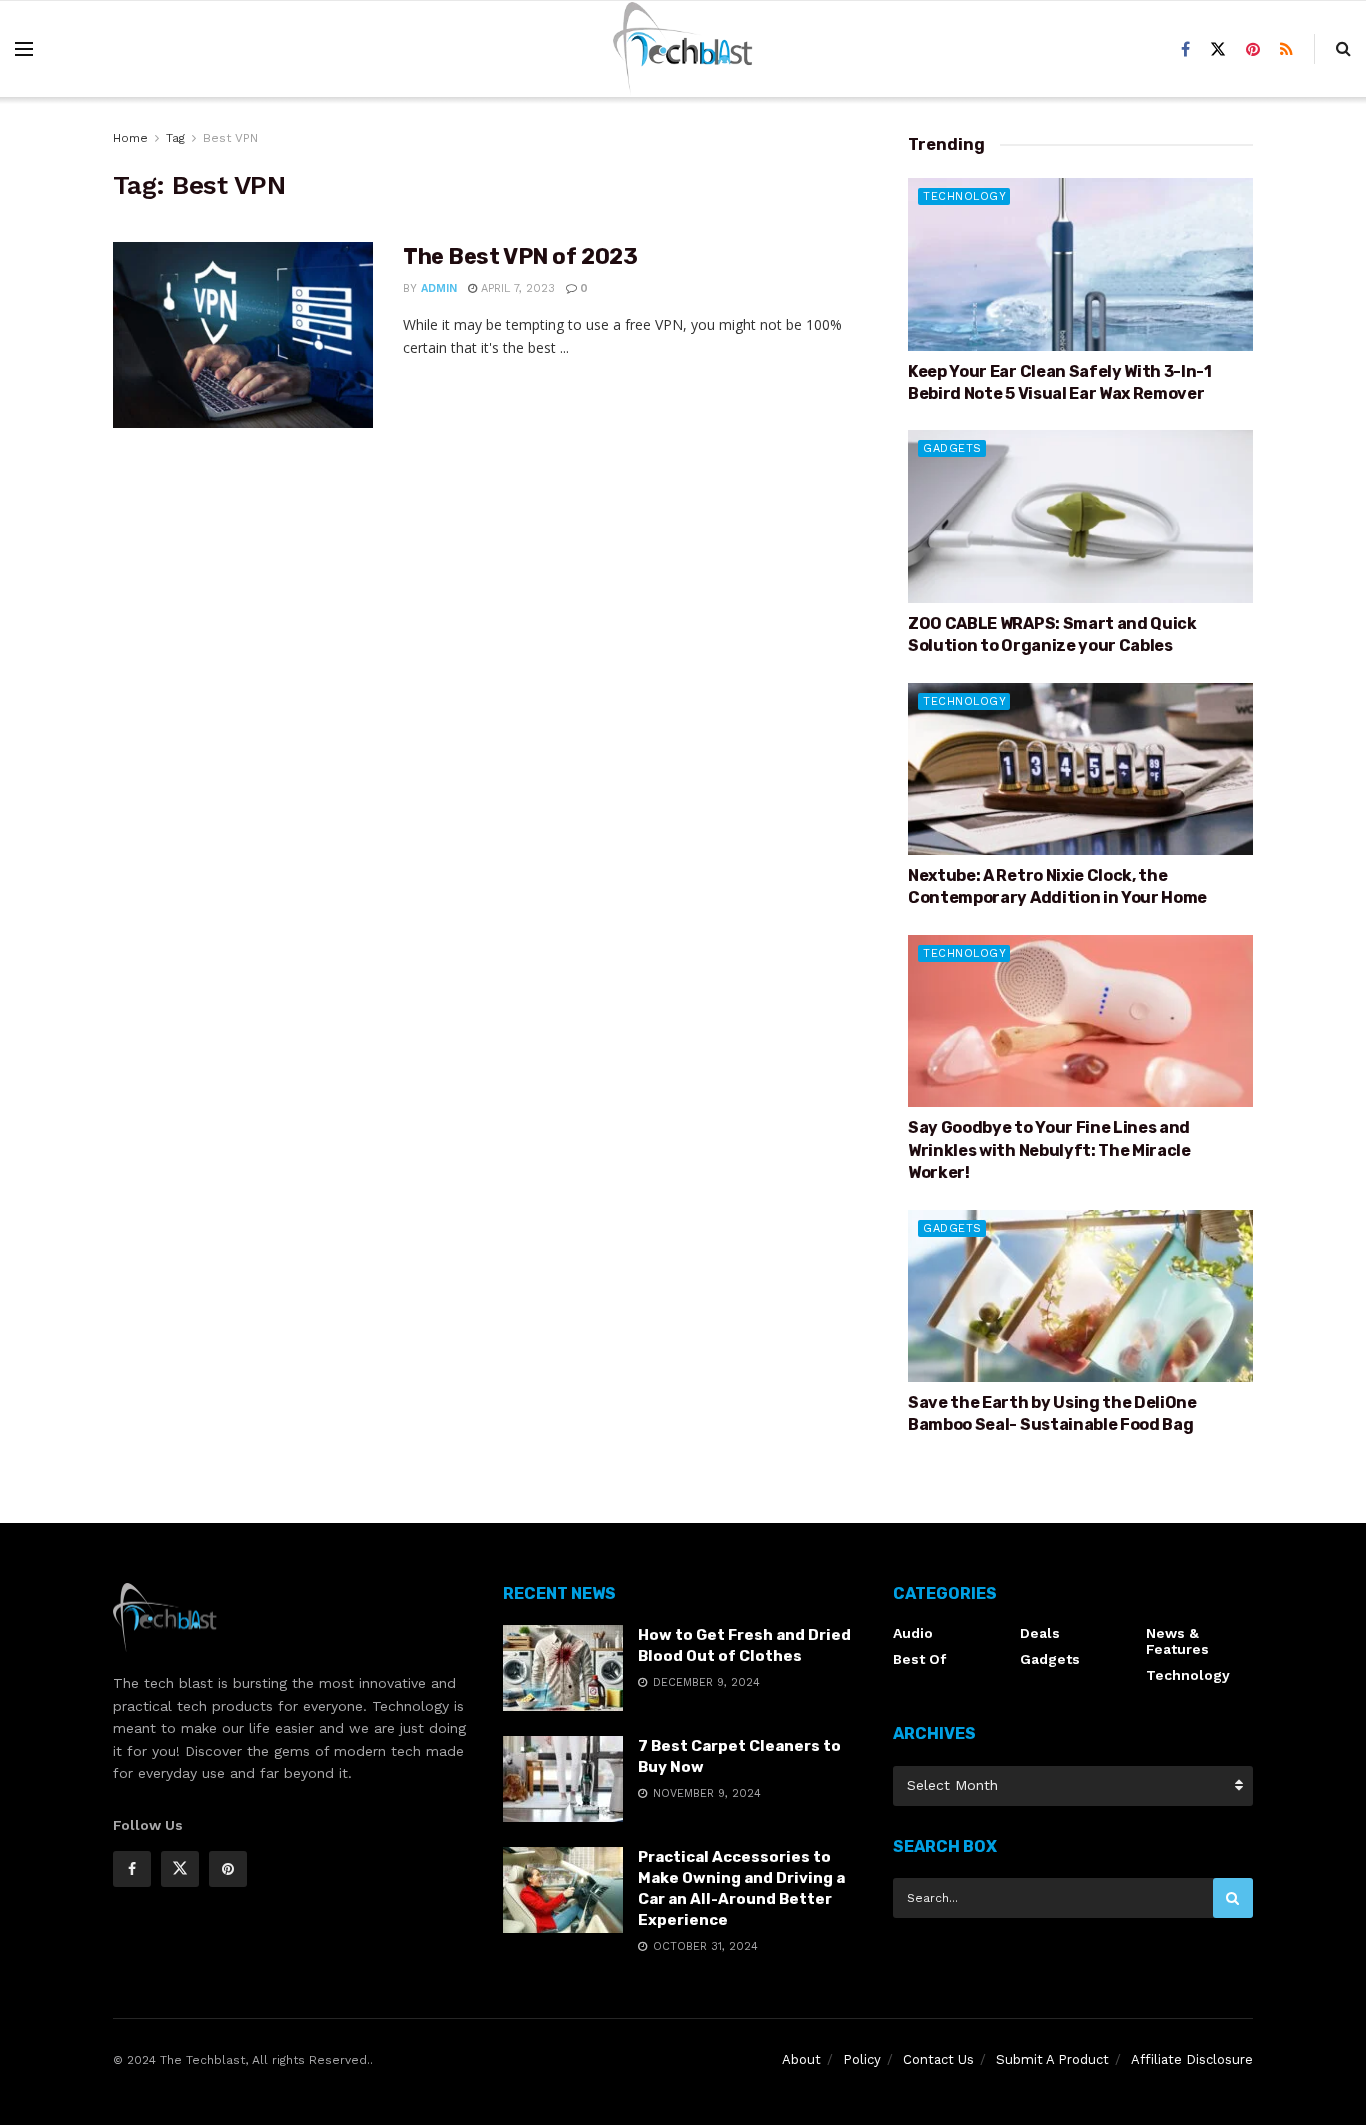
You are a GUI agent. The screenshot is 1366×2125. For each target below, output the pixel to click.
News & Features (1177, 1641)
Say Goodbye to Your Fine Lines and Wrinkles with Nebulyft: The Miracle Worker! (1049, 1150)
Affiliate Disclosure (1192, 2059)
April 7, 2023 (516, 288)
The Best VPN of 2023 (520, 256)
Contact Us (938, 2059)
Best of (919, 1659)
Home (130, 138)
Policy (862, 2059)
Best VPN (230, 138)
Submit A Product (1052, 2059)
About (801, 2059)
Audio (913, 1633)
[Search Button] (1233, 1898)
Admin (439, 288)
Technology (964, 196)
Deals (1040, 1633)
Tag (175, 138)
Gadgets (952, 448)
